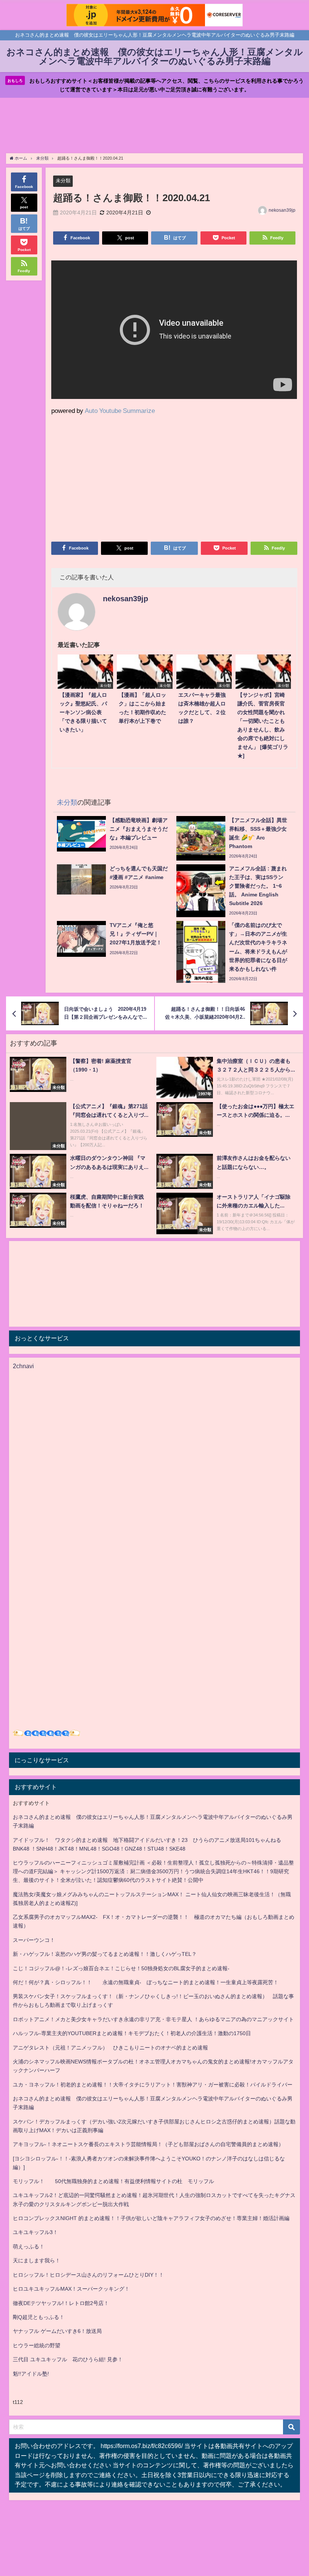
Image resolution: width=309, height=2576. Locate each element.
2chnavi (23, 1366)
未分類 (63, 181)
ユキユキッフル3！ (35, 2232)
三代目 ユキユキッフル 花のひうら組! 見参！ (68, 2359)
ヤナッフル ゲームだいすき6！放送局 (57, 2331)
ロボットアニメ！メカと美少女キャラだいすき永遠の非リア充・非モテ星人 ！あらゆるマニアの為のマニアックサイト (153, 2019)
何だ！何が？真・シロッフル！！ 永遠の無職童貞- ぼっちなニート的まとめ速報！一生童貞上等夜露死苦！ (146, 1982)
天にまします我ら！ (37, 2260)
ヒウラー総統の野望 (37, 2345)
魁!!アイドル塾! (31, 2374)
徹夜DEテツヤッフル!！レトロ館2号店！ (61, 2303)
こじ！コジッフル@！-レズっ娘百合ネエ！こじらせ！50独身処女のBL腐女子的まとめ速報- (121, 1968)
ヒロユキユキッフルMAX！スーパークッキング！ (71, 2289)
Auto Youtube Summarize (120, 410)
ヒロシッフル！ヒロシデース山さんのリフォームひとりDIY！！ (88, 2275)
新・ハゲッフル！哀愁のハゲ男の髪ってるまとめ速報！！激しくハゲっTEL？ (105, 1954)
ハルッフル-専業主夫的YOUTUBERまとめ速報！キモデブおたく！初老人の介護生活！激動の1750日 (132, 2033)
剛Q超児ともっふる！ (39, 2317)
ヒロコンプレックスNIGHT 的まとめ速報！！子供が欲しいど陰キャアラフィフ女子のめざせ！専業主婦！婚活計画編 (151, 2218)
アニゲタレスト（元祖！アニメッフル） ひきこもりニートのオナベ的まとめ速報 (110, 2048)
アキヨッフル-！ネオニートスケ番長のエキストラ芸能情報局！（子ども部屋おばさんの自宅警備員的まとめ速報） (148, 2144)
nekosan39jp (282, 210)
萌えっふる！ (29, 2246)
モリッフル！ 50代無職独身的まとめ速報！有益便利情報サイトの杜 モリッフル (113, 2181)
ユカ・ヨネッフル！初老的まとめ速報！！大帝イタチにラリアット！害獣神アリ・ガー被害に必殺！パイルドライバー (153, 2085)
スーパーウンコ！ (34, 1940)
